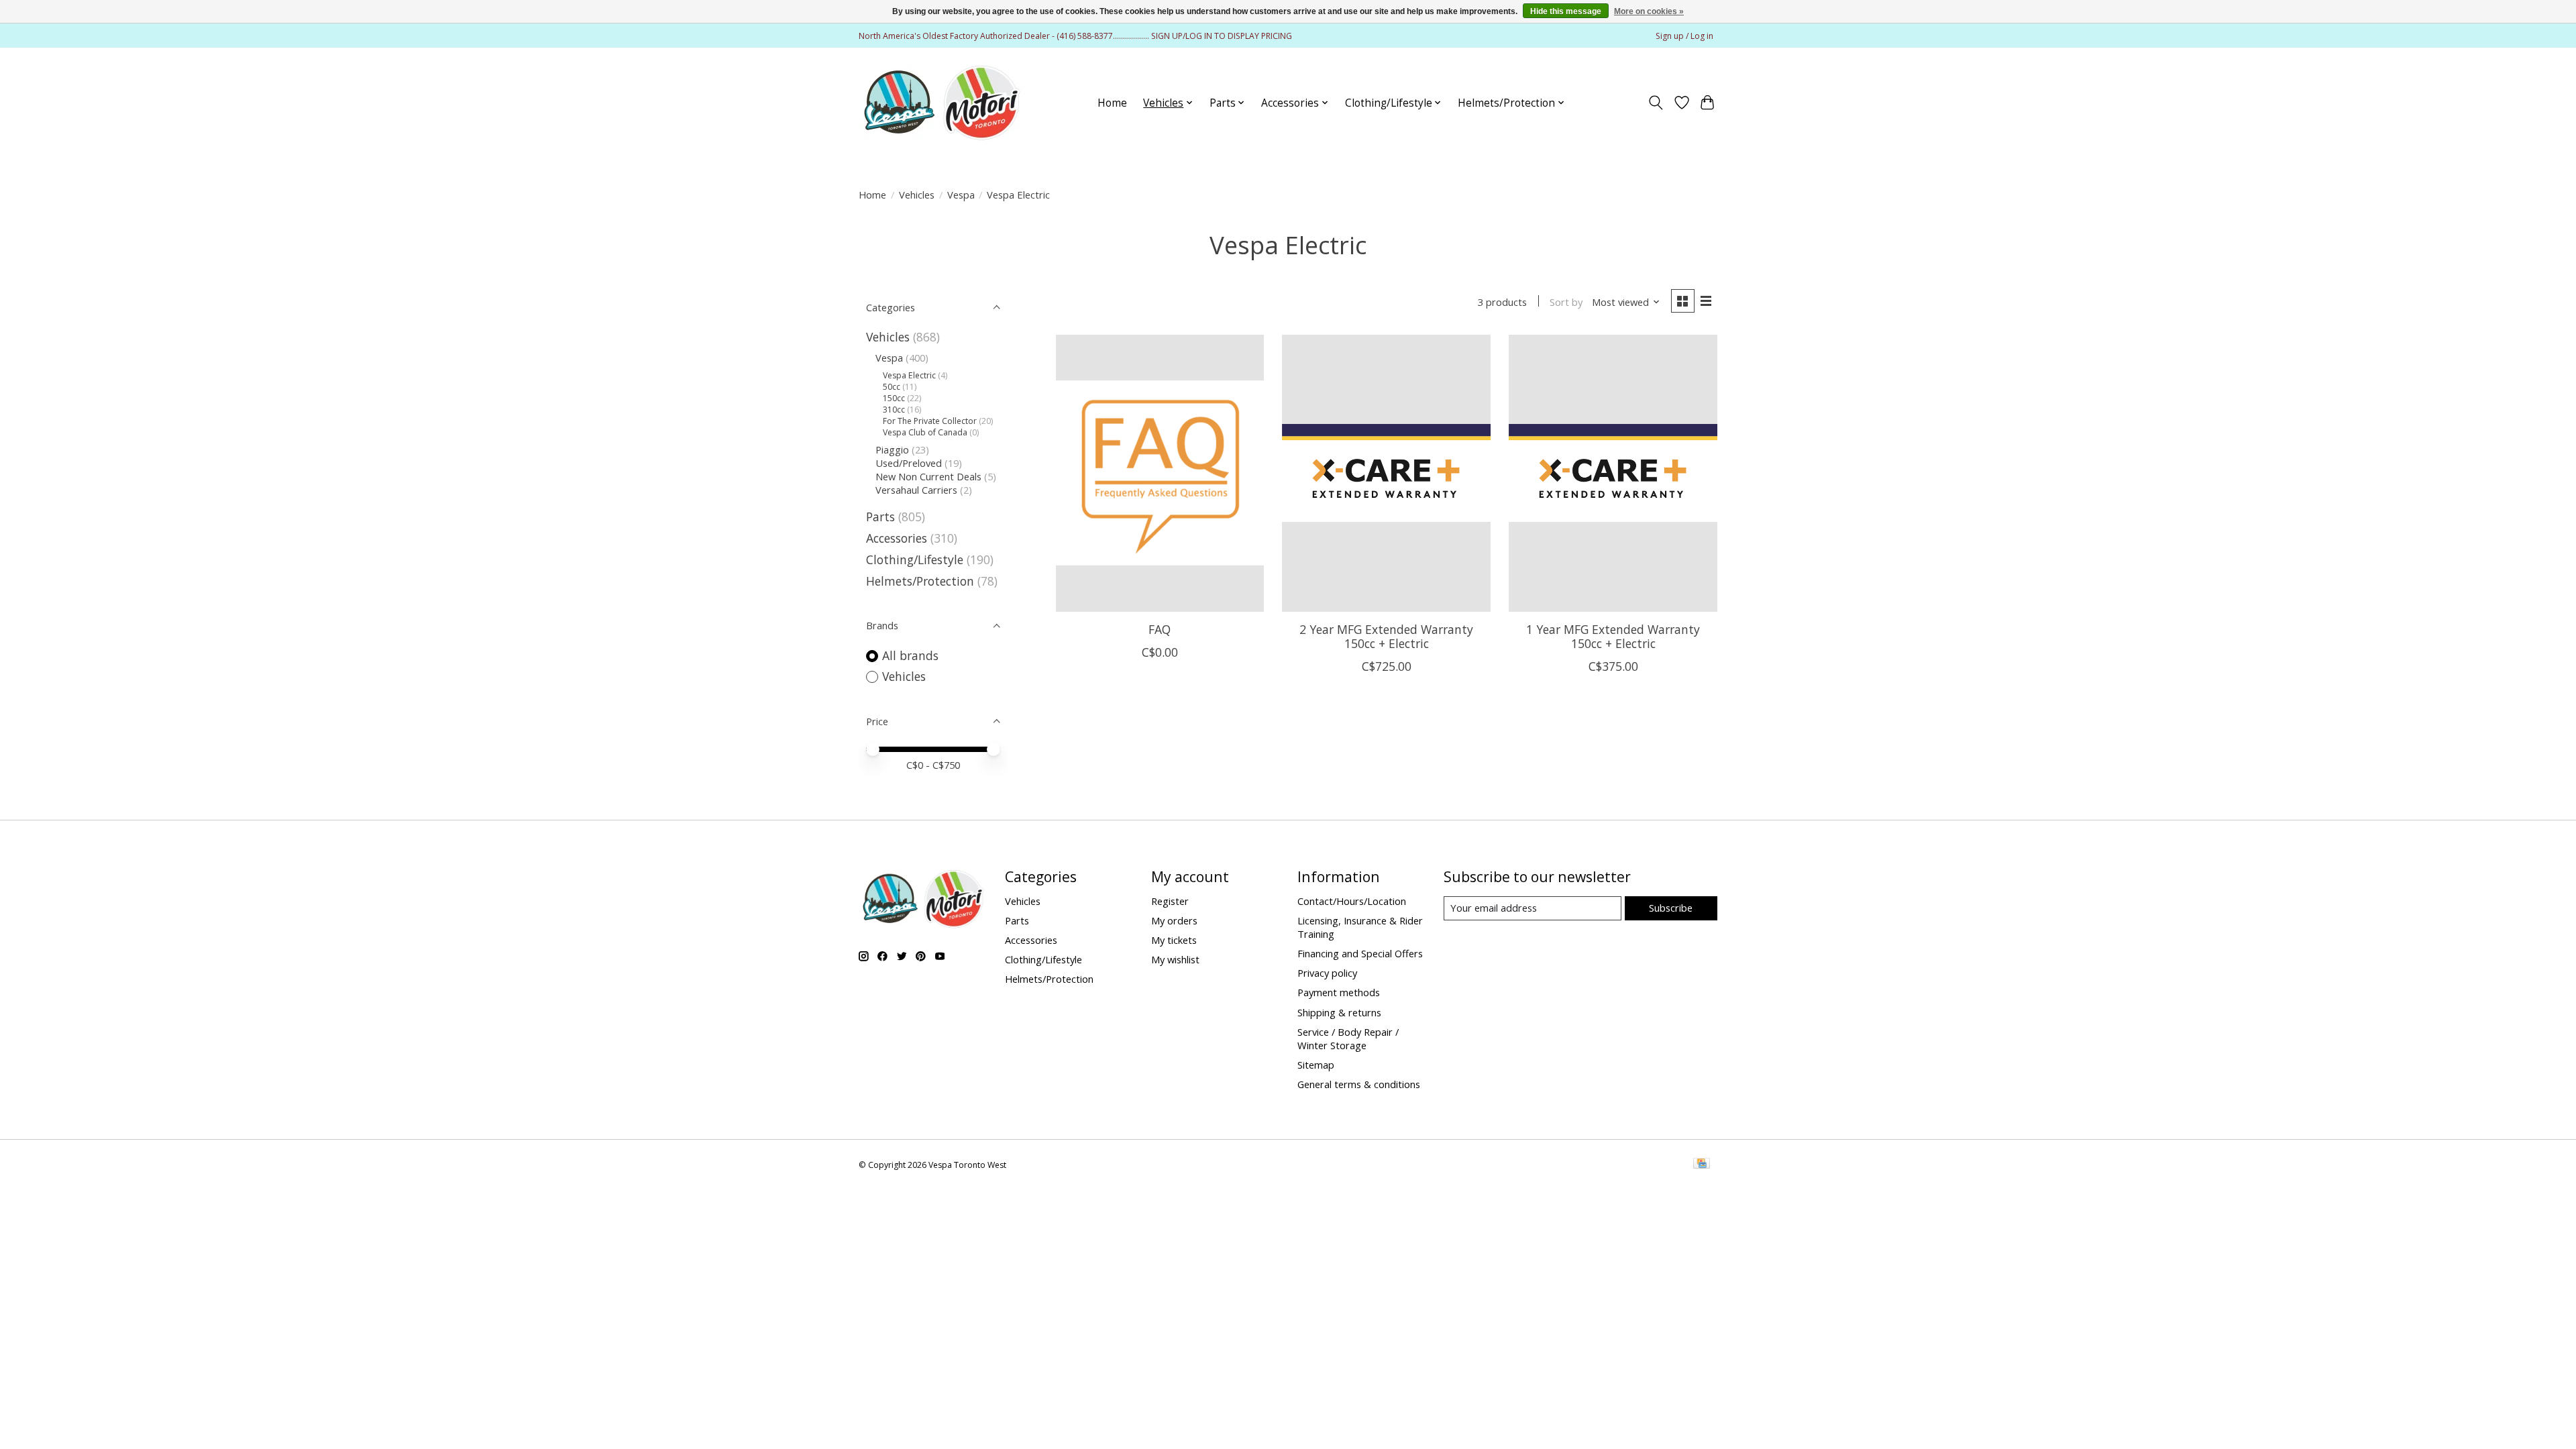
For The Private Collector (930, 421)
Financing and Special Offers (1360, 953)
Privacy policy (1327, 973)
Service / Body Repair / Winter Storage (1348, 1038)
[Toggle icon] (1656, 103)
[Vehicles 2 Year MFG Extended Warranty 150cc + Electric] (1386, 473)
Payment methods (1339, 992)
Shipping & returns (1339, 1012)
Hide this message (1566, 11)
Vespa (961, 195)
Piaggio (892, 449)
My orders (1174, 920)
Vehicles (917, 195)
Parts (880, 517)
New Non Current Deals (928, 476)
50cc (892, 387)
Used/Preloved (909, 463)
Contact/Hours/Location (1352, 901)
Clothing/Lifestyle (915, 559)
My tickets (1174, 940)
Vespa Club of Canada (925, 432)
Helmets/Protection (920, 581)
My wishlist (1175, 959)
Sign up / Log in (1684, 36)
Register (1170, 901)
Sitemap (1316, 1065)
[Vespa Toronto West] (941, 103)
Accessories (897, 538)
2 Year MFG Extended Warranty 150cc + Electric (1386, 636)
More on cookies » (1649, 11)
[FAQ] (1160, 473)
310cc (894, 410)
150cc (894, 398)
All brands (910, 655)
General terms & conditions (1359, 1084)
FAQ (1160, 629)
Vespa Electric (909, 375)
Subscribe (1671, 908)
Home (1112, 103)
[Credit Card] (1702, 1165)
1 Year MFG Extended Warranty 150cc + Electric (1613, 636)
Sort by (1566, 302)
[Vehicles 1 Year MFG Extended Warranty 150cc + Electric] (1613, 473)
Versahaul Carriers (916, 490)
